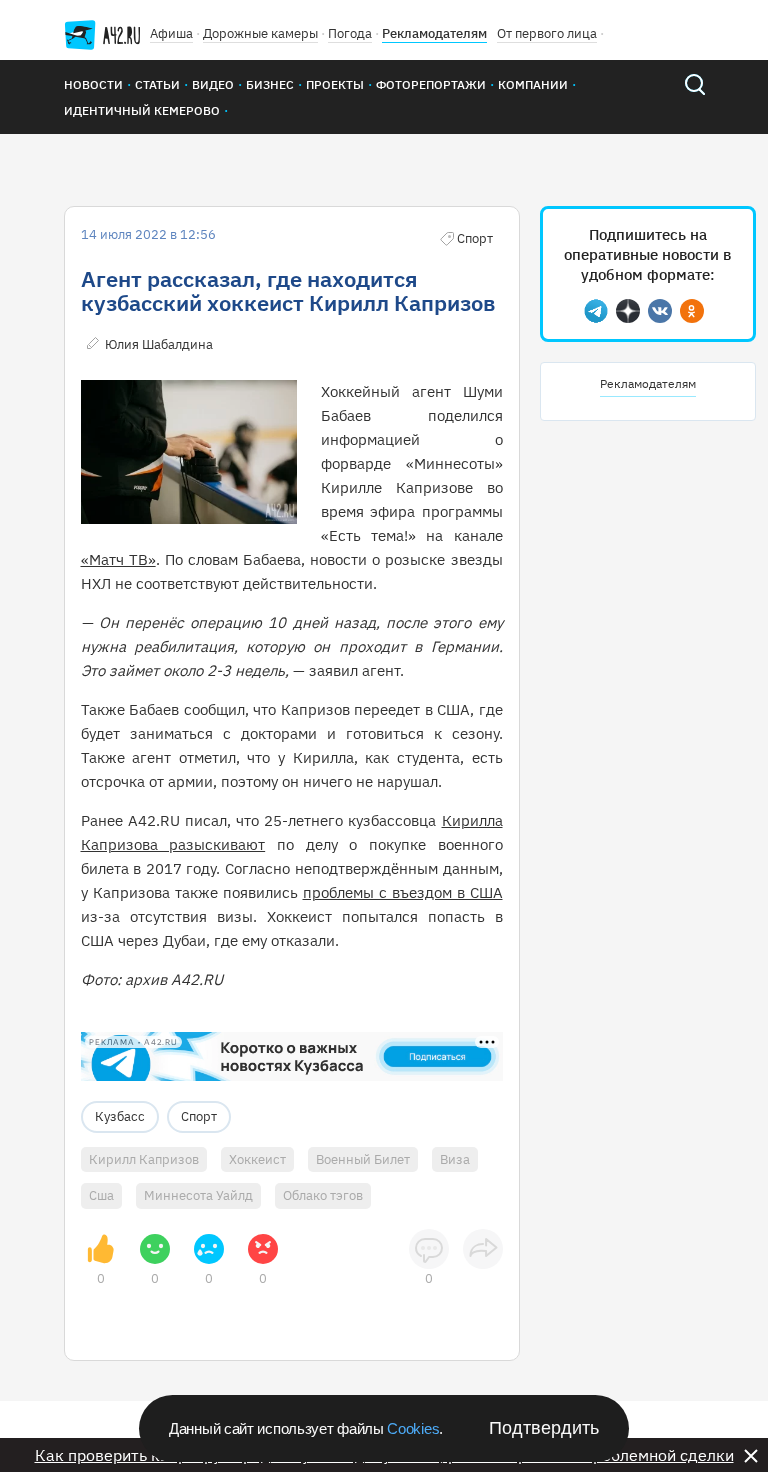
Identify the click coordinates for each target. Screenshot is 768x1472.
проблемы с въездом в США (403, 892)
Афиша (171, 33)
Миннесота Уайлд (198, 1195)
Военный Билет (363, 1159)
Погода (350, 33)
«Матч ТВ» (118, 559)
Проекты (335, 84)
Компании (533, 84)
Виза (455, 1159)
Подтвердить (544, 1428)
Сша (101, 1195)
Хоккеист (257, 1159)
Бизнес (270, 84)
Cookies (413, 1428)
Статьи (157, 84)
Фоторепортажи (431, 84)
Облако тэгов (323, 1195)
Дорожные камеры (260, 33)
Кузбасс (120, 1116)
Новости (93, 84)
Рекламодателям (434, 33)
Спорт (199, 1116)
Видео (213, 84)
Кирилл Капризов (144, 1159)
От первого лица (547, 33)
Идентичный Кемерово (142, 110)
